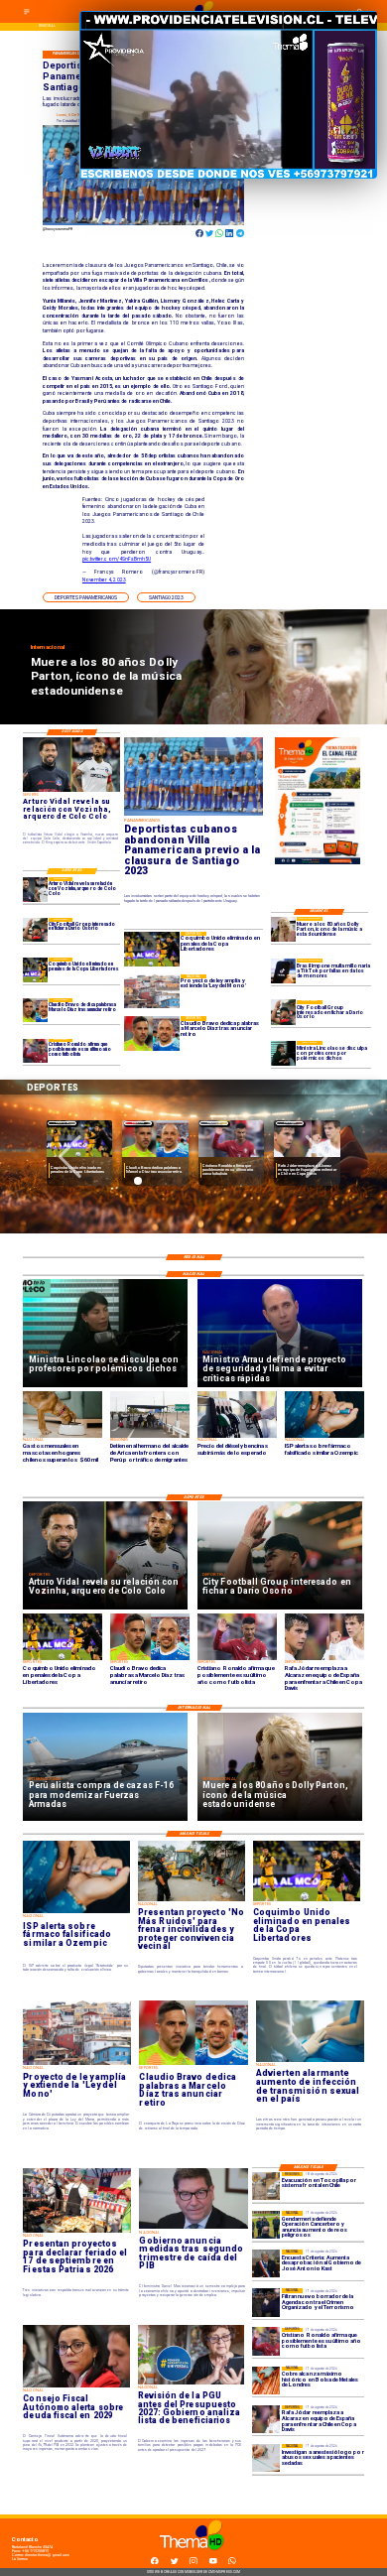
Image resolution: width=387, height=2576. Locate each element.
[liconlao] (283, 1053)
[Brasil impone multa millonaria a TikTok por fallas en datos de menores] (283, 971)
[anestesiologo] (266, 2458)
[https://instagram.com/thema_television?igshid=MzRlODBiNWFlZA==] (193, 2563)
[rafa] (266, 2419)
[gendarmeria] (266, 2225)
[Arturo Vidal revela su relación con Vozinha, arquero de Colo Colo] (35, 889)
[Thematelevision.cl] (27, 15)
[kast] (266, 2263)
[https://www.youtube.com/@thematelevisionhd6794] (213, 2563)
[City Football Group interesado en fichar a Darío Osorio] (283, 1013)
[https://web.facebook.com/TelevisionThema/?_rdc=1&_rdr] (155, 2563)
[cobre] (266, 2381)
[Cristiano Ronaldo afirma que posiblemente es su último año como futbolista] (35, 1051)
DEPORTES (62, 1123)
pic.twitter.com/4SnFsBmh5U (117, 559)
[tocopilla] (266, 2186)
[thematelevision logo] (193, 2556)
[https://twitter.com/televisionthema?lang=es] (175, 2563)
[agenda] (266, 2302)
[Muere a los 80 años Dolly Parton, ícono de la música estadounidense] (283, 929)
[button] (86, 597)
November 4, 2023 (104, 580)
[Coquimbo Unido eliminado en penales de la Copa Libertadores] (35, 969)
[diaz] (35, 1010)
